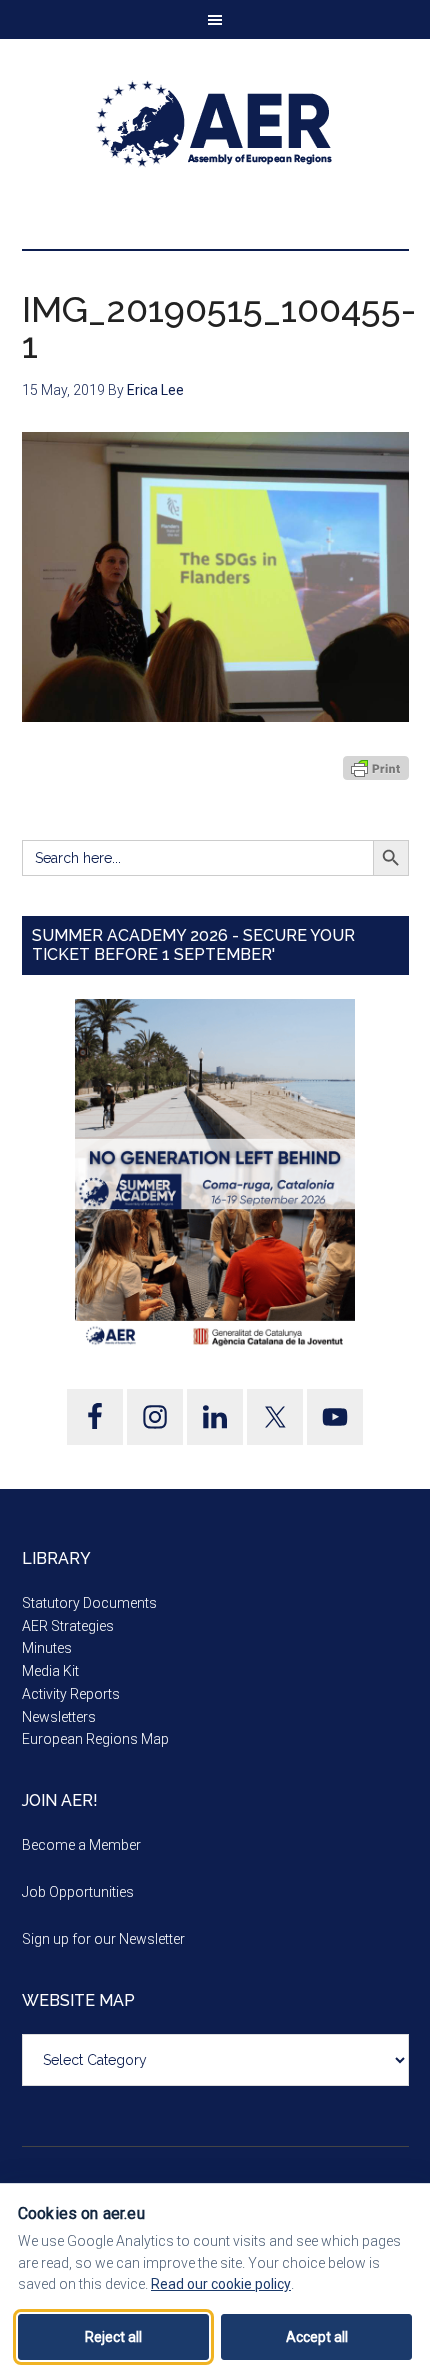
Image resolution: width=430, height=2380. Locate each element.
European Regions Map (95, 1739)
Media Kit (50, 1671)
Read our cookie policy (221, 2284)
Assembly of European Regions (215, 124)
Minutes (47, 1648)
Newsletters (59, 1717)
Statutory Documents (89, 1603)
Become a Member (81, 1845)
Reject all (113, 2337)
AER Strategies (68, 1626)
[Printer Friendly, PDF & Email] (376, 768)
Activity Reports (71, 1694)
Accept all (317, 2337)
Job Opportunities (78, 1892)
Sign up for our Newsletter (103, 1939)
